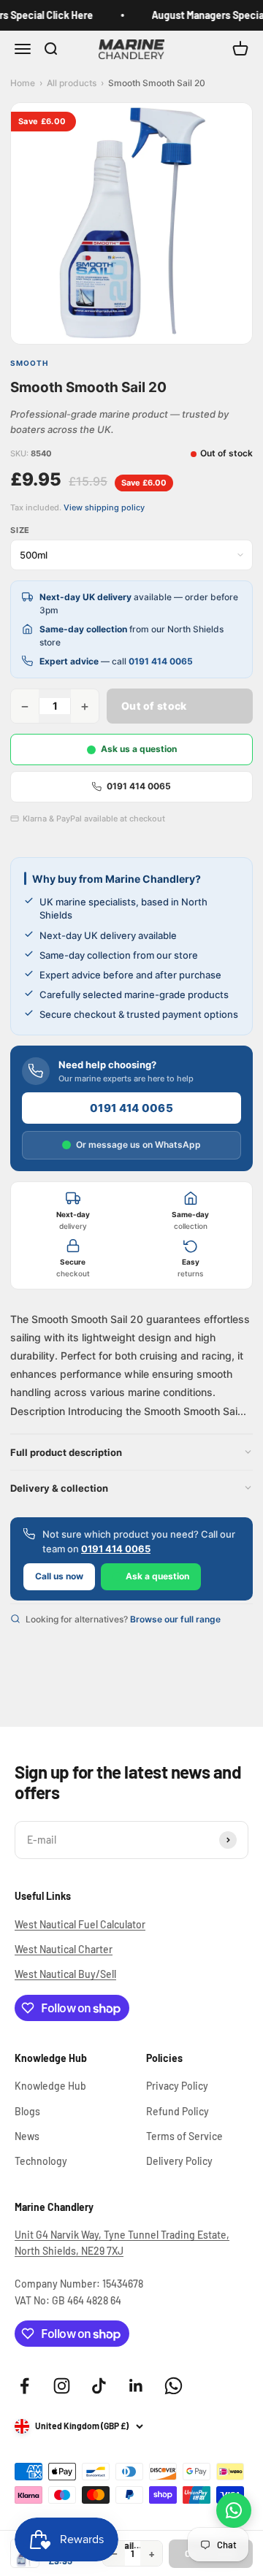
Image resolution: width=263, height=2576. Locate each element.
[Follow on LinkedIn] (136, 2386)
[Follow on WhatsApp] (174, 2386)
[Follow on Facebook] (24, 2386)
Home (23, 83)
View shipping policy (104, 507)
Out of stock (154, 706)
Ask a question (157, 1576)
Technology (41, 2161)
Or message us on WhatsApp (138, 1145)
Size (20, 530)
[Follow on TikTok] (99, 2386)
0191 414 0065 (161, 661)
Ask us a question (139, 749)
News (27, 2136)
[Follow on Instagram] (62, 2386)
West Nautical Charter (64, 1949)
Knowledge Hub (50, 2086)
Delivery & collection (59, 1488)
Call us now (59, 1576)
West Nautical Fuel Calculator (80, 1924)
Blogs (27, 2111)
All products (72, 83)
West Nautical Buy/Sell (65, 1974)
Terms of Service (184, 2136)
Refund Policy (178, 2111)
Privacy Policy (177, 2086)
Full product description (66, 1452)
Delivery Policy (179, 2161)
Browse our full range (175, 1619)
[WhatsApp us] (234, 2510)
